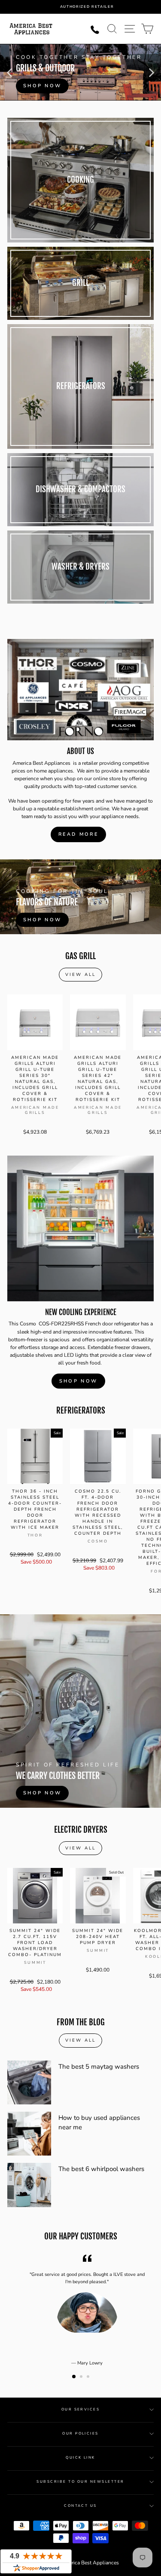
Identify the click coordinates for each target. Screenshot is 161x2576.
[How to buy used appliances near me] (29, 2134)
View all (80, 975)
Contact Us (80, 2506)
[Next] (152, 72)
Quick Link (80, 2458)
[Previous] (9, 72)
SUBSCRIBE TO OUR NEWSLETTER (80, 2482)
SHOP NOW (78, 1381)
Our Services (81, 2409)
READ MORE (78, 834)
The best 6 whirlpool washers (101, 2169)
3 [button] (89, 2377)
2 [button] (82, 2377)
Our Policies (80, 2433)
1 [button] (74, 2377)
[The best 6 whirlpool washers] (29, 2185)
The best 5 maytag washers (99, 2067)
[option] (87, 7)
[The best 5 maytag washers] (29, 2082)
